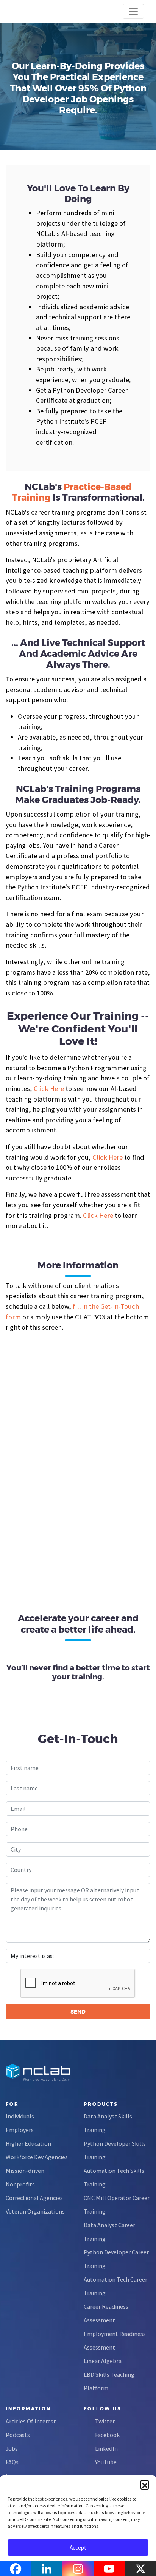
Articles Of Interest (31, 2421)
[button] (145, 2484)
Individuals (20, 2116)
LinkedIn (106, 2448)
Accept (78, 2547)
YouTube (106, 2462)
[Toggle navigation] (133, 11)
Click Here (49, 1088)
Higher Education (28, 2143)
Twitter (105, 2421)
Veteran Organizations (35, 2211)
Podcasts (18, 2435)
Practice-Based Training (72, 492)
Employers (20, 2130)
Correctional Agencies (34, 2198)
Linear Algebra (103, 2361)
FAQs (12, 2462)
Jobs (12, 2448)
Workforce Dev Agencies (37, 2157)
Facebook (107, 2435)
